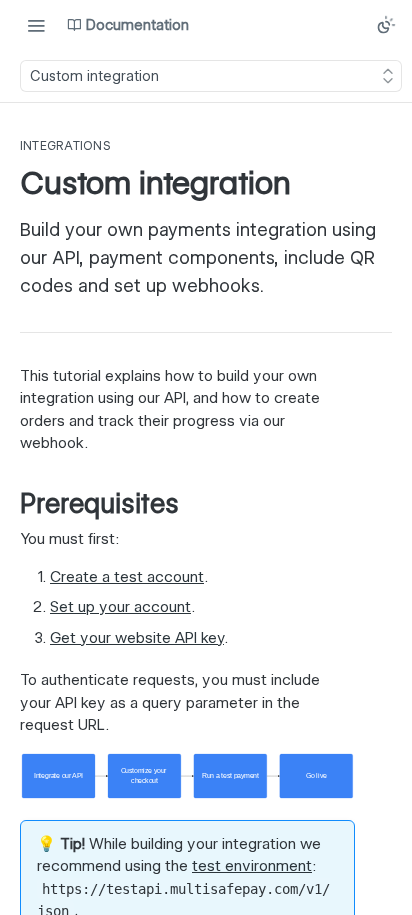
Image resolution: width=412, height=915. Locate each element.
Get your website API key (137, 638)
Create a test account (127, 577)
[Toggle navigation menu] (36, 25)
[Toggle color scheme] (386, 25)
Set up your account (120, 607)
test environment (252, 865)
